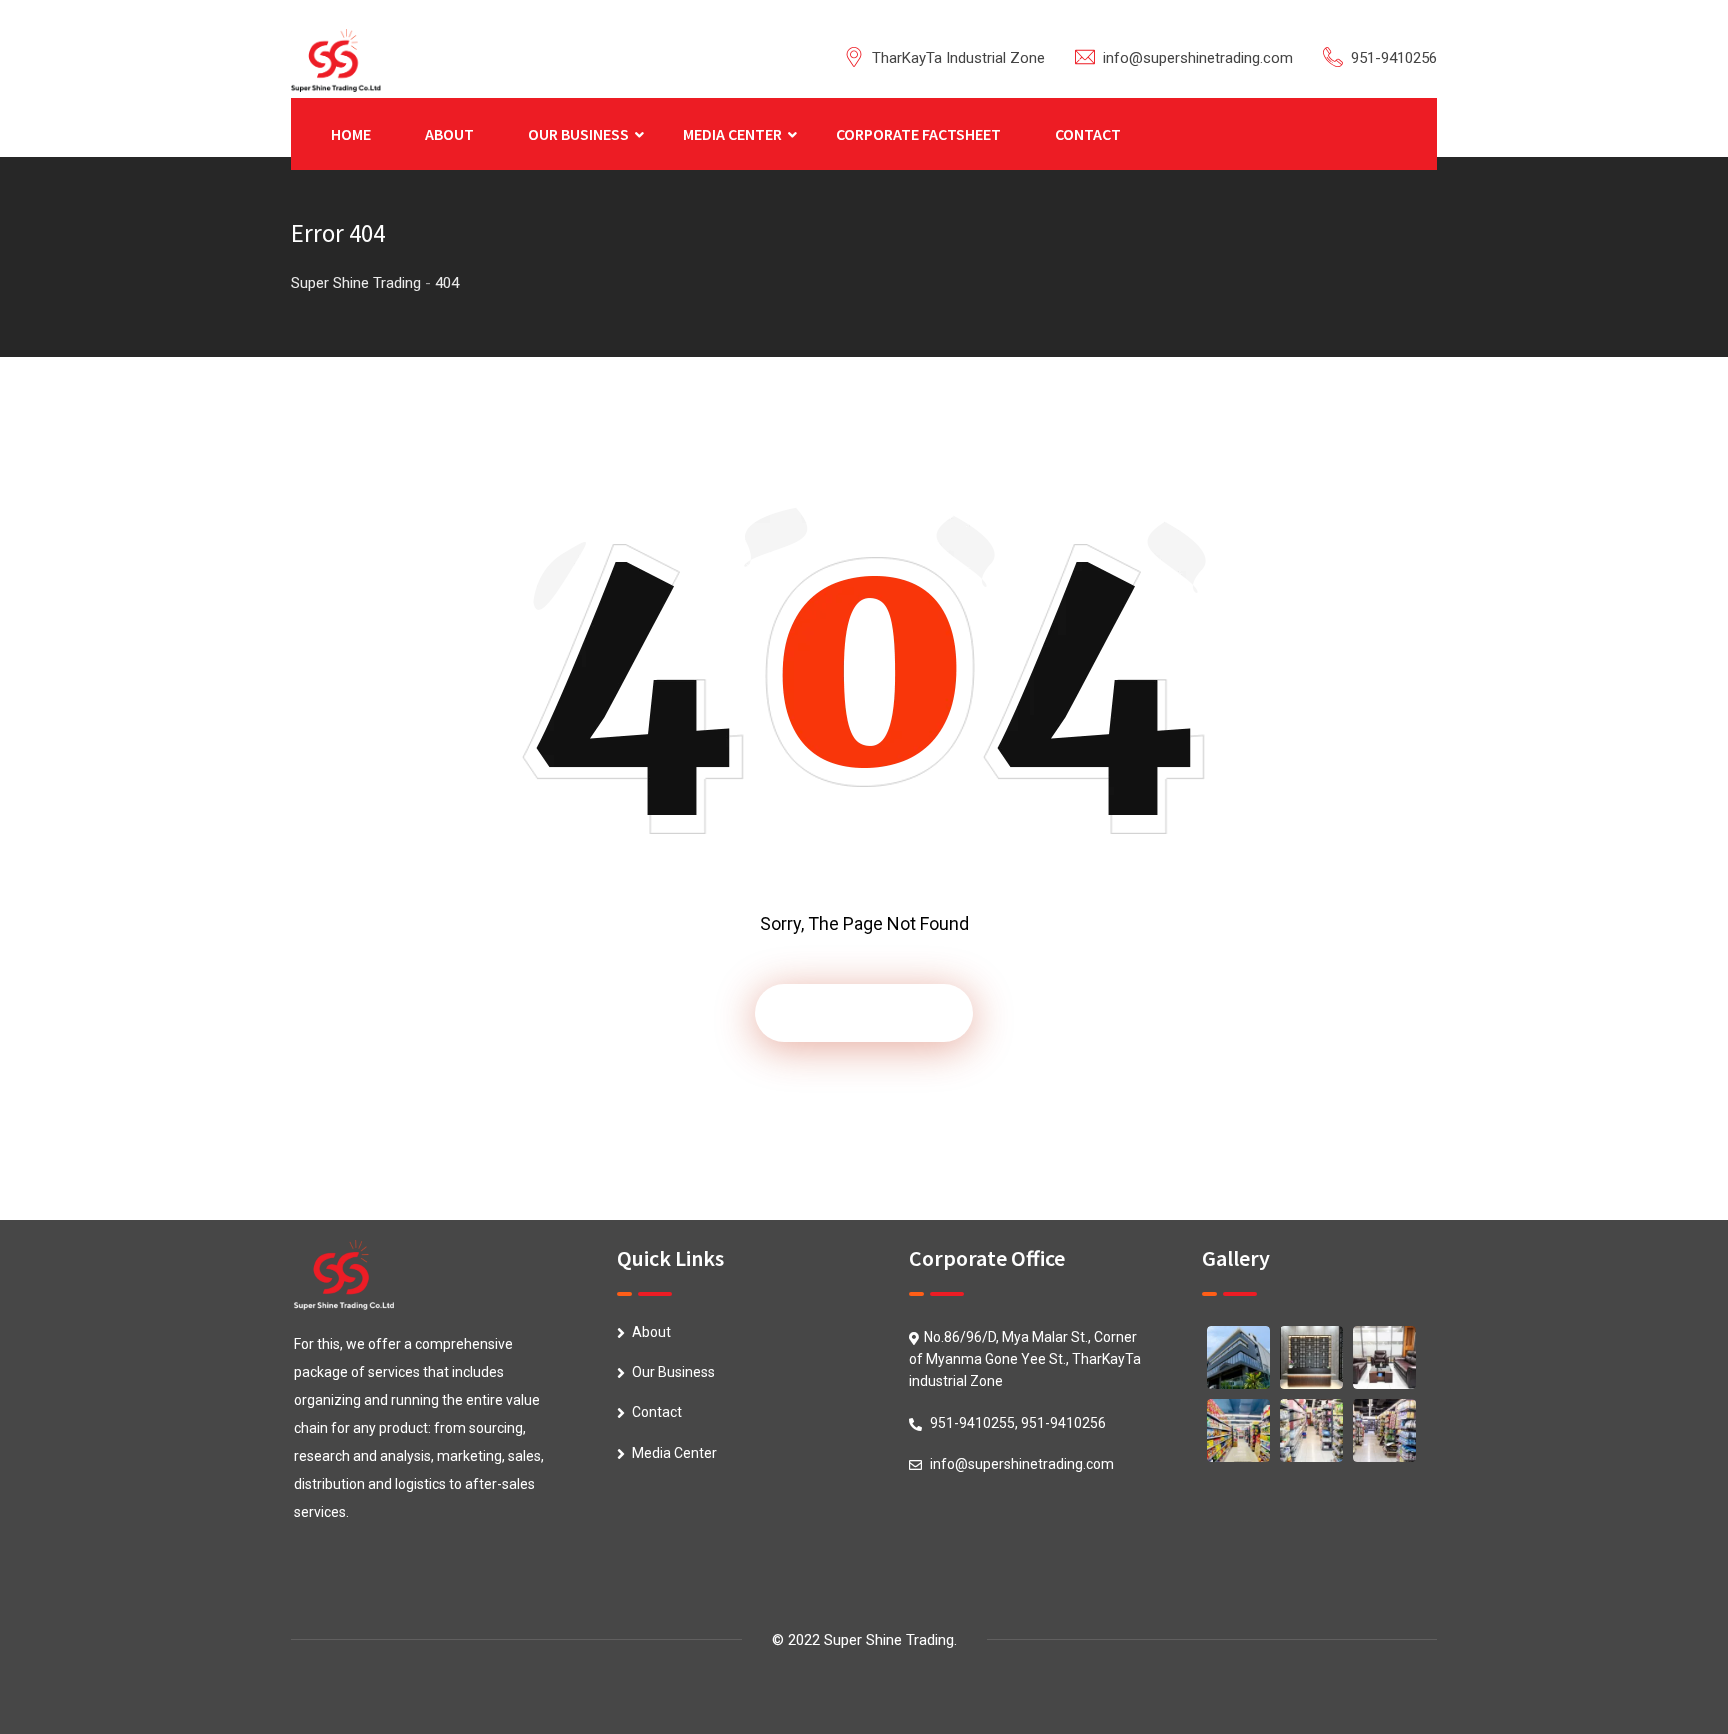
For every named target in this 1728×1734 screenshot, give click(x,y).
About (651, 1332)
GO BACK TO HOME (864, 1012)
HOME (351, 134)
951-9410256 (1394, 58)
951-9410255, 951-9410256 (1018, 1423)
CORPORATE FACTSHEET (918, 134)
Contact (657, 1412)
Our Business (673, 1372)
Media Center (674, 1453)
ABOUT (449, 134)
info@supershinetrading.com (1198, 58)
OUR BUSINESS (578, 134)
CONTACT (1088, 134)
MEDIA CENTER (732, 134)
